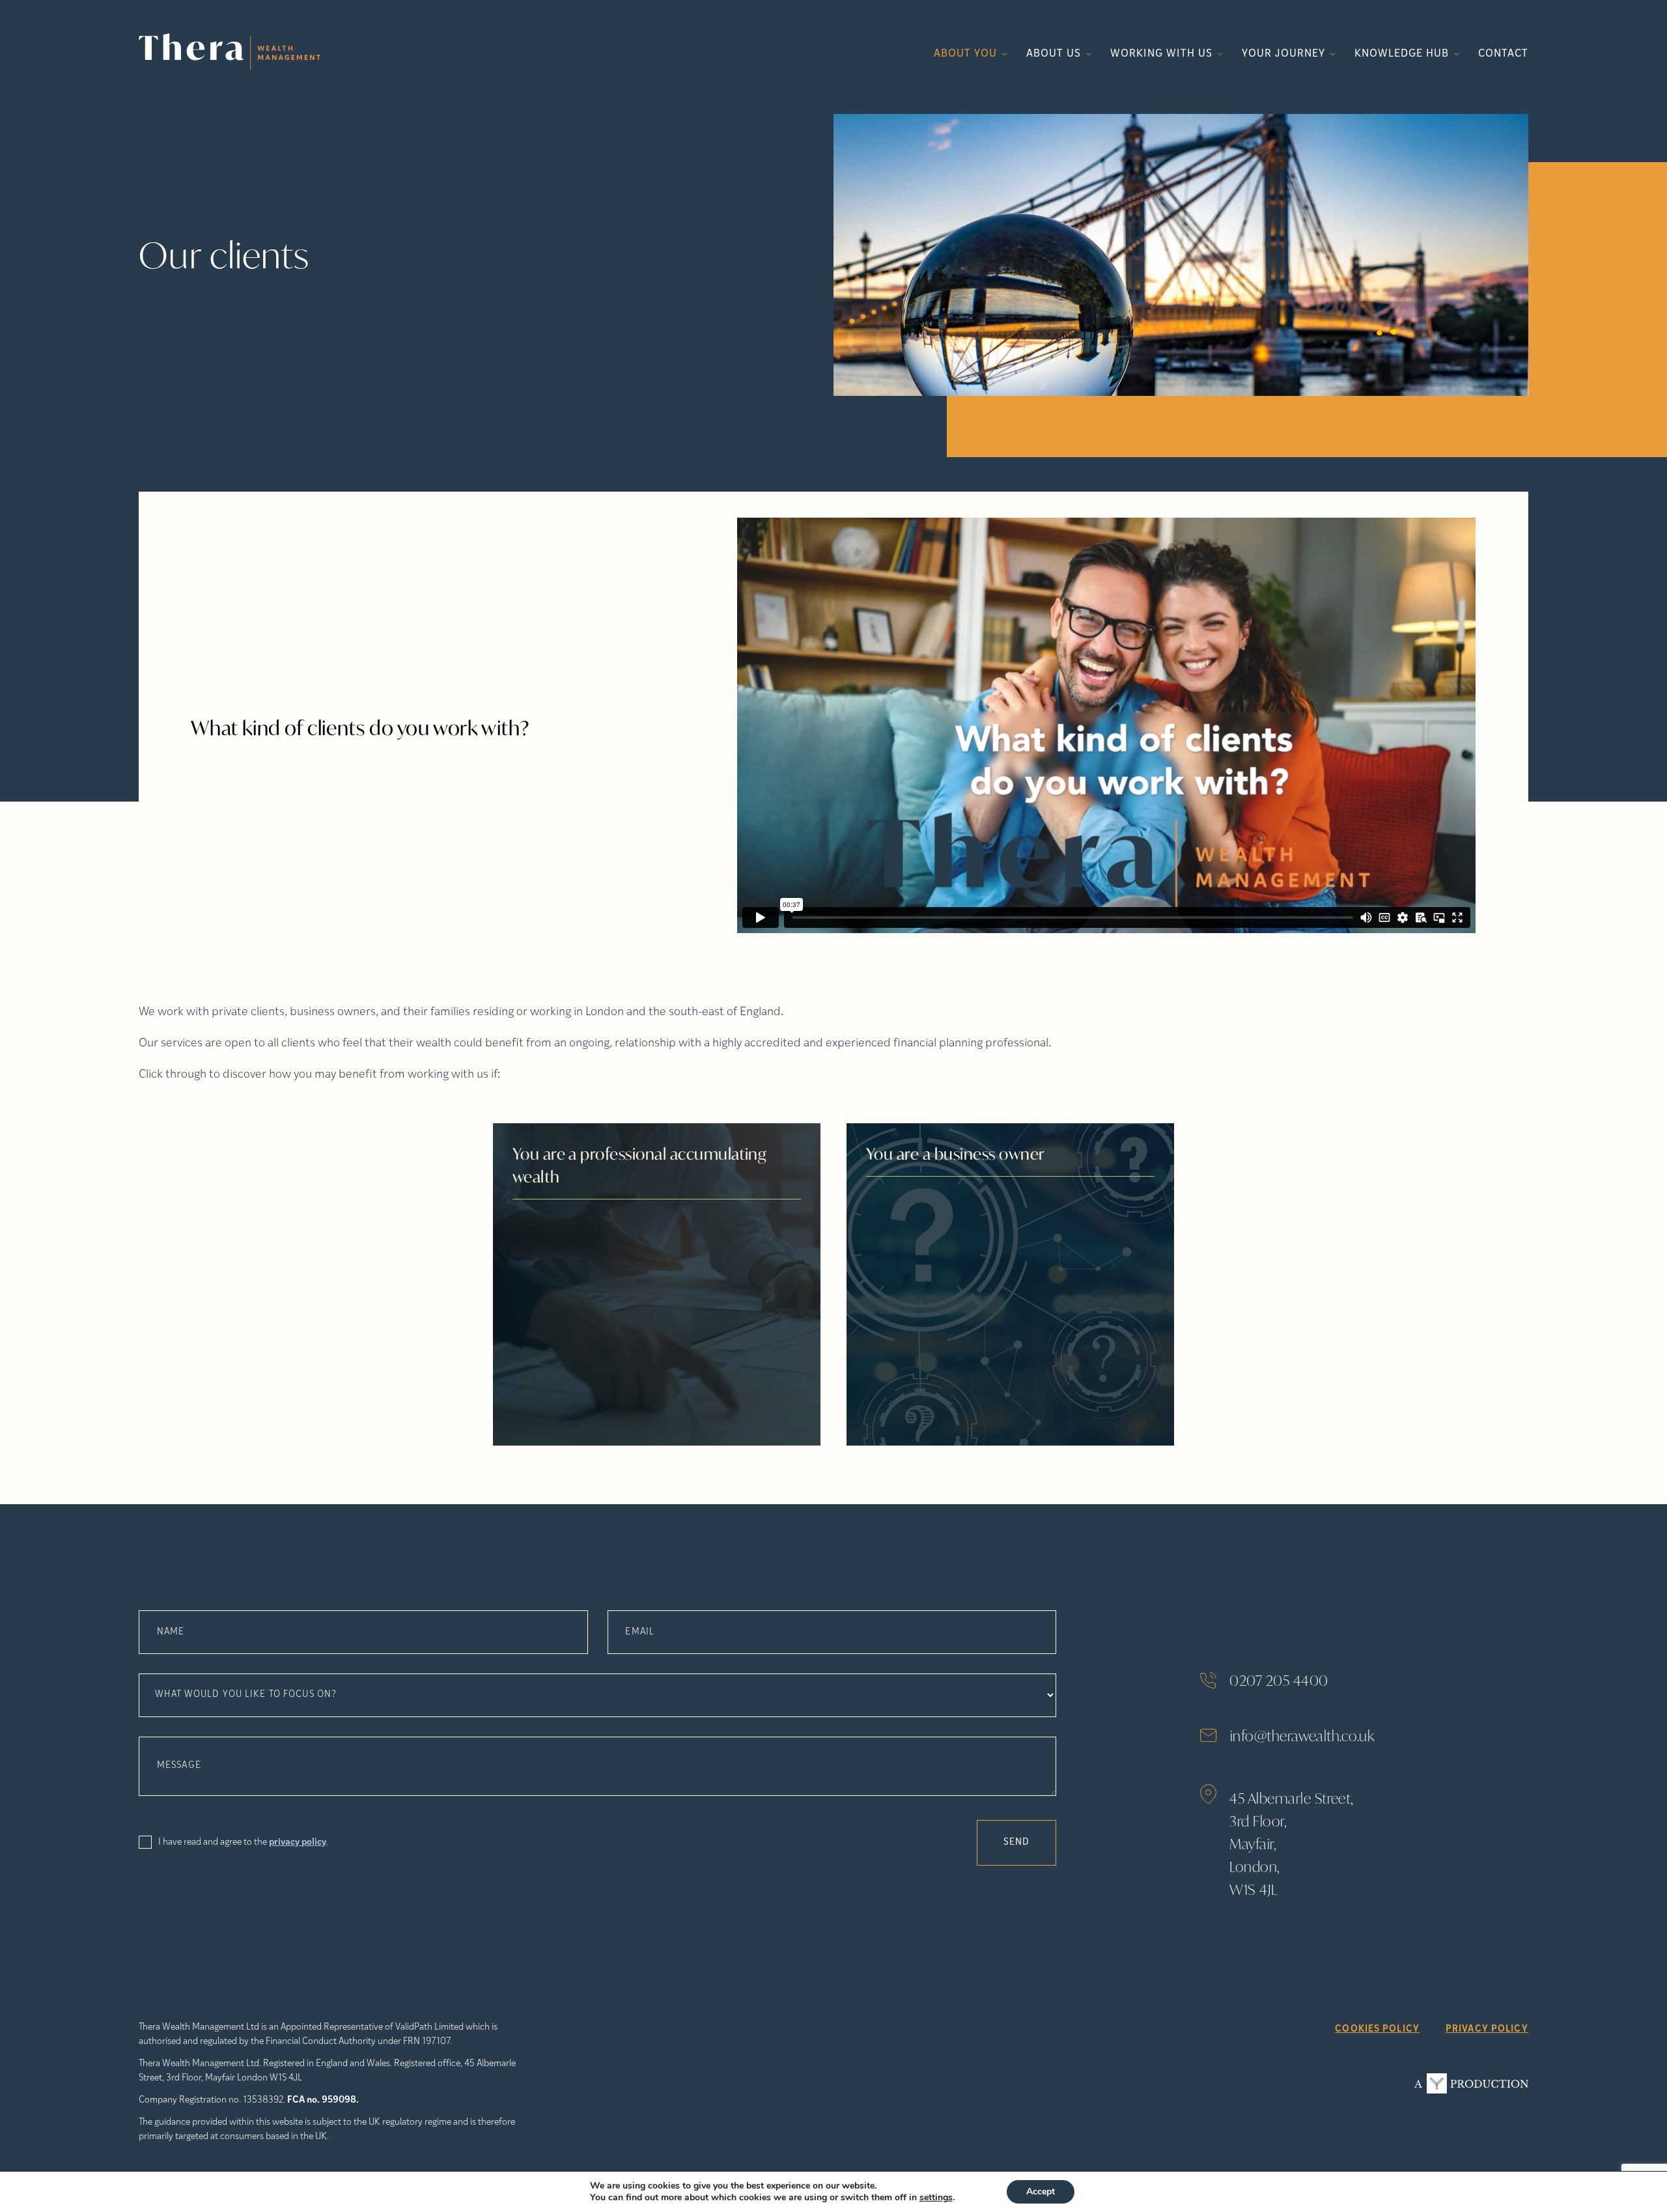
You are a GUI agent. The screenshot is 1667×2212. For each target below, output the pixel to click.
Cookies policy (1377, 2029)
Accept (1041, 2191)
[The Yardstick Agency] (1471, 2083)
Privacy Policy (298, 1842)
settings (936, 2198)
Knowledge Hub (1401, 54)
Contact (1503, 54)
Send (1016, 1842)
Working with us (1161, 54)
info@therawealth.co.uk (1302, 1736)
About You (965, 54)
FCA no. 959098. (323, 2100)
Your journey (1283, 54)
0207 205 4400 (1279, 1680)
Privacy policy (1487, 2029)
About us (1054, 54)
